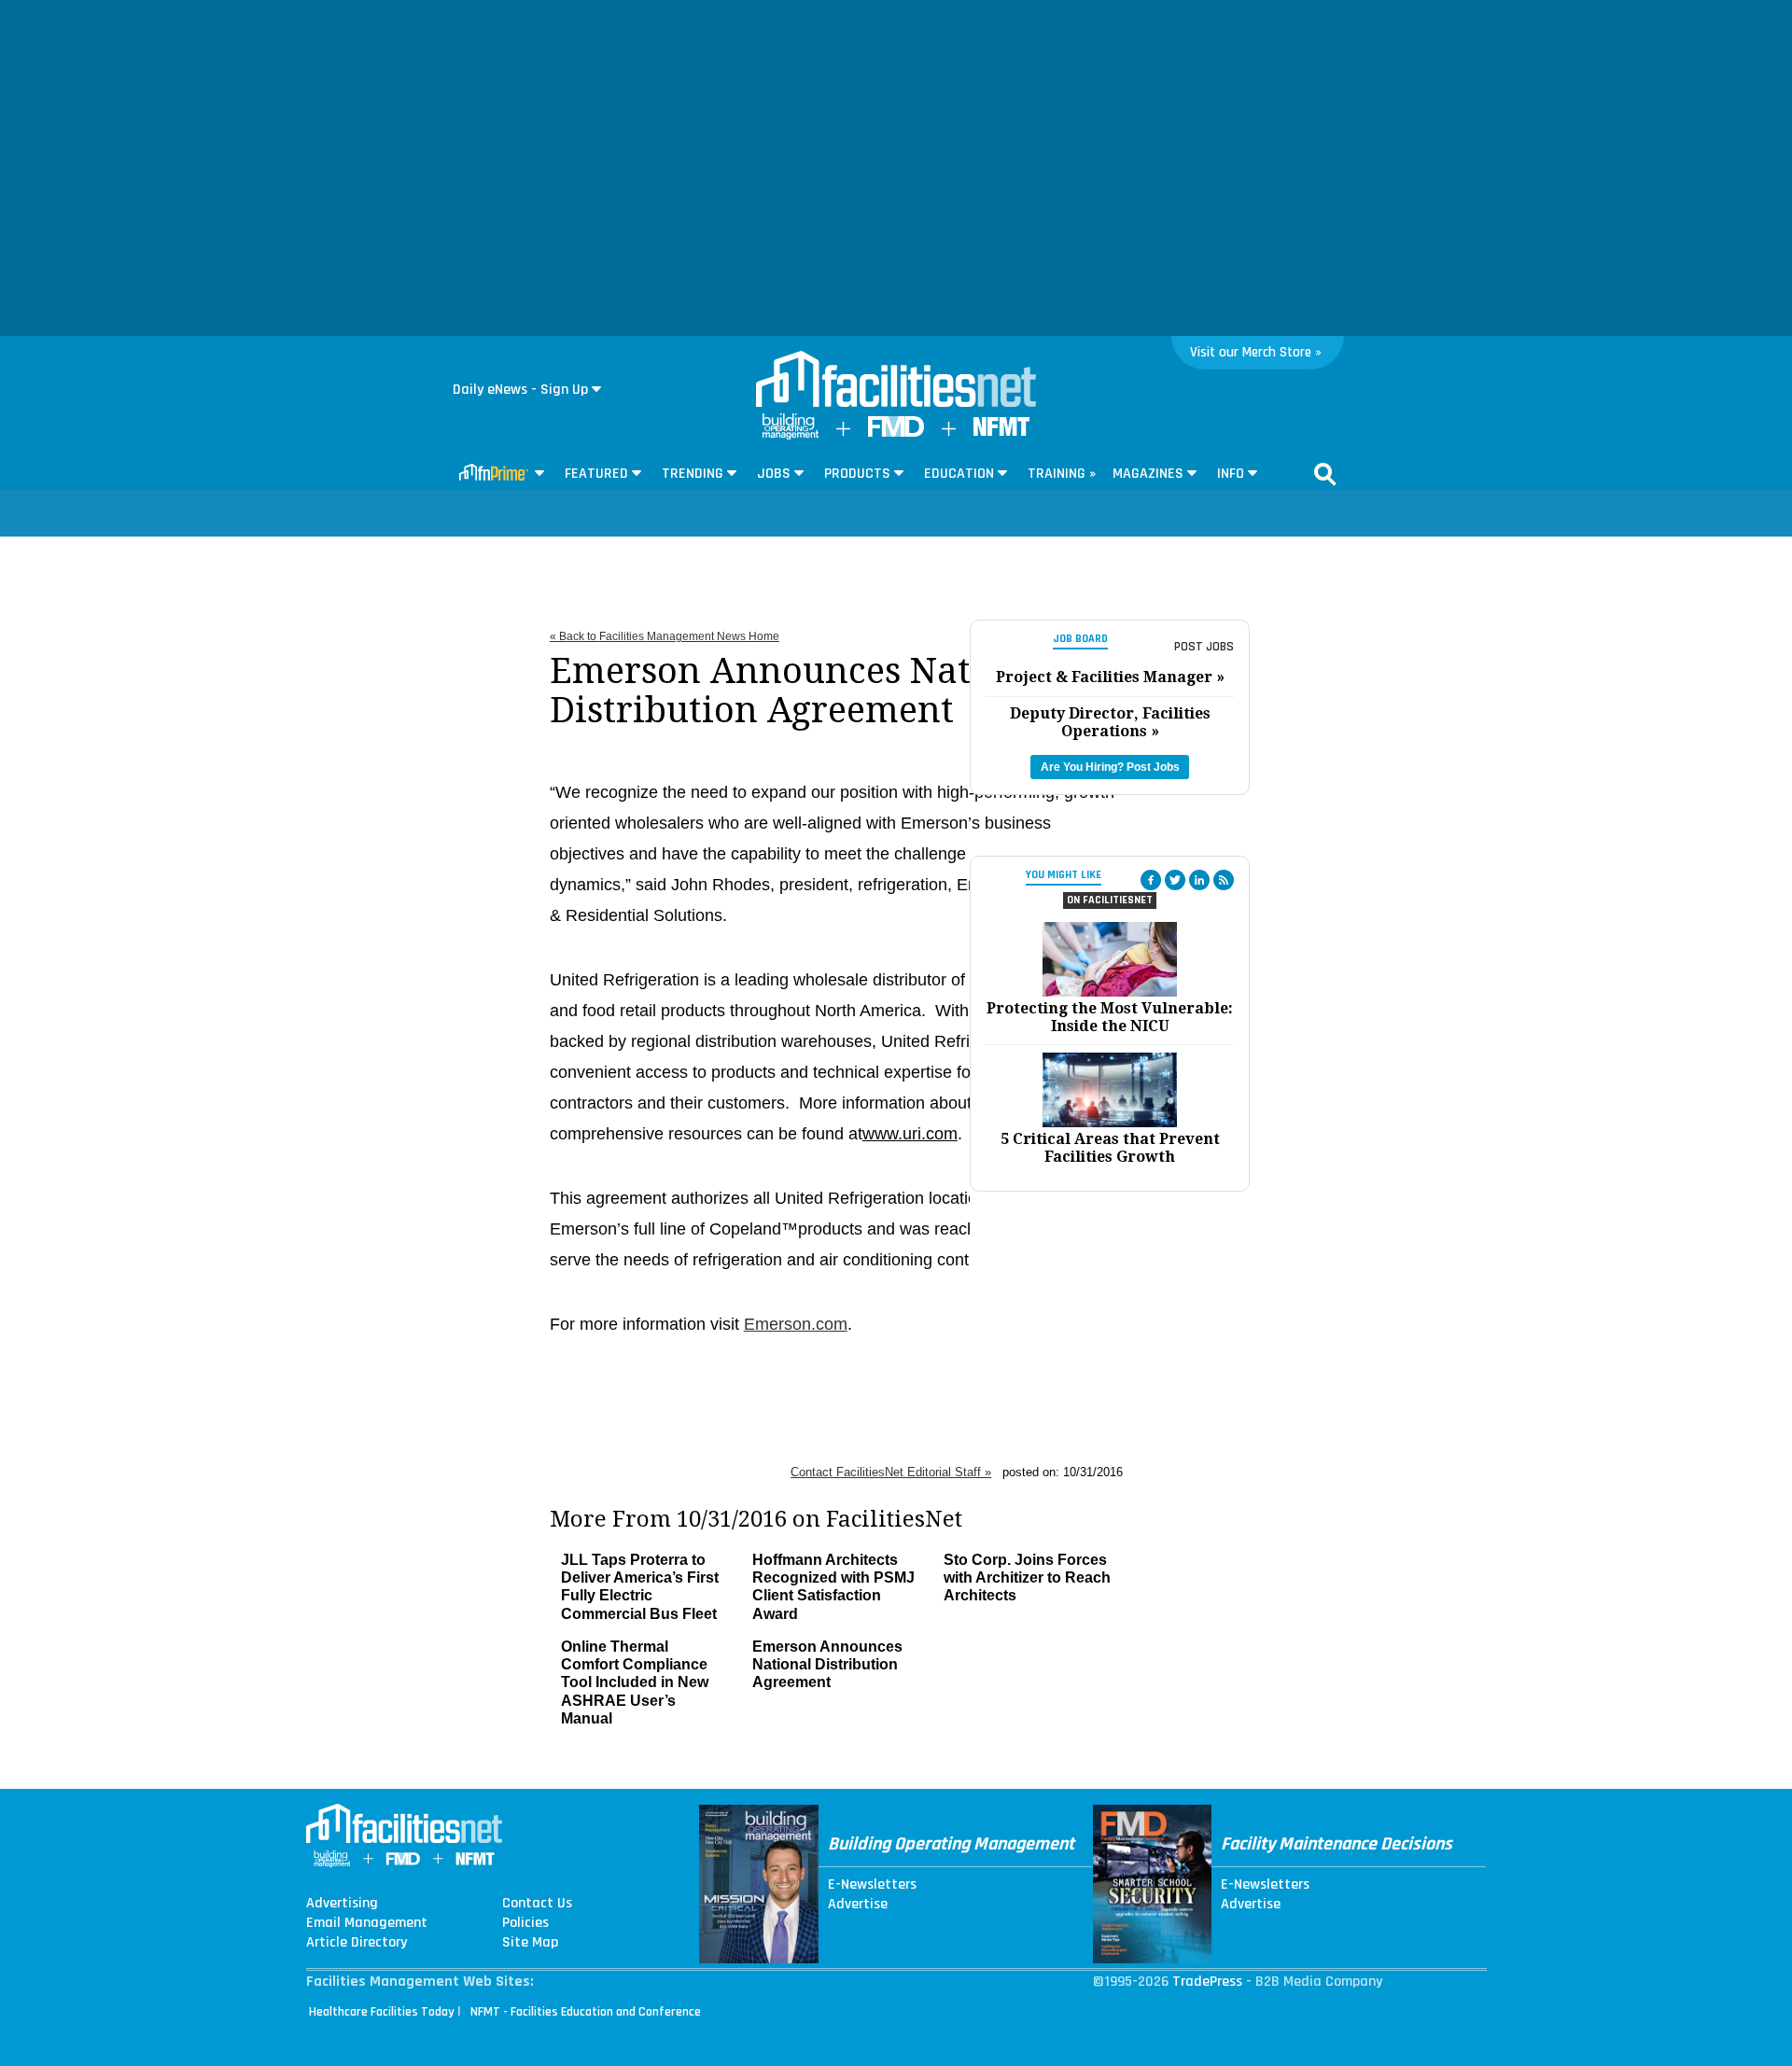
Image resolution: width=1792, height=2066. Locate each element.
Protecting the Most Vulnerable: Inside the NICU (1110, 1017)
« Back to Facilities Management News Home (665, 636)
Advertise (858, 1905)
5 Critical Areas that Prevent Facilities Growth (1110, 1148)
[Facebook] (1151, 880)
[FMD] (896, 433)
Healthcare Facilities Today (382, 2012)
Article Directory (357, 1943)
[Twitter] (1175, 880)
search (1325, 474)
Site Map (530, 1943)
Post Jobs (1204, 647)
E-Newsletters (872, 1885)
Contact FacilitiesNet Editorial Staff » (891, 1472)
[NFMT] (1001, 432)
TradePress (1207, 1982)
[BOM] (791, 435)
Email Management (367, 1923)
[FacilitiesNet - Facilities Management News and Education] (896, 381)
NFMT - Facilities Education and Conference (586, 2012)
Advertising (342, 1904)
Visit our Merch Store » (1256, 352)
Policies (525, 1923)
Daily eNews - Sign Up (520, 390)
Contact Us (537, 1904)
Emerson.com (796, 1324)
